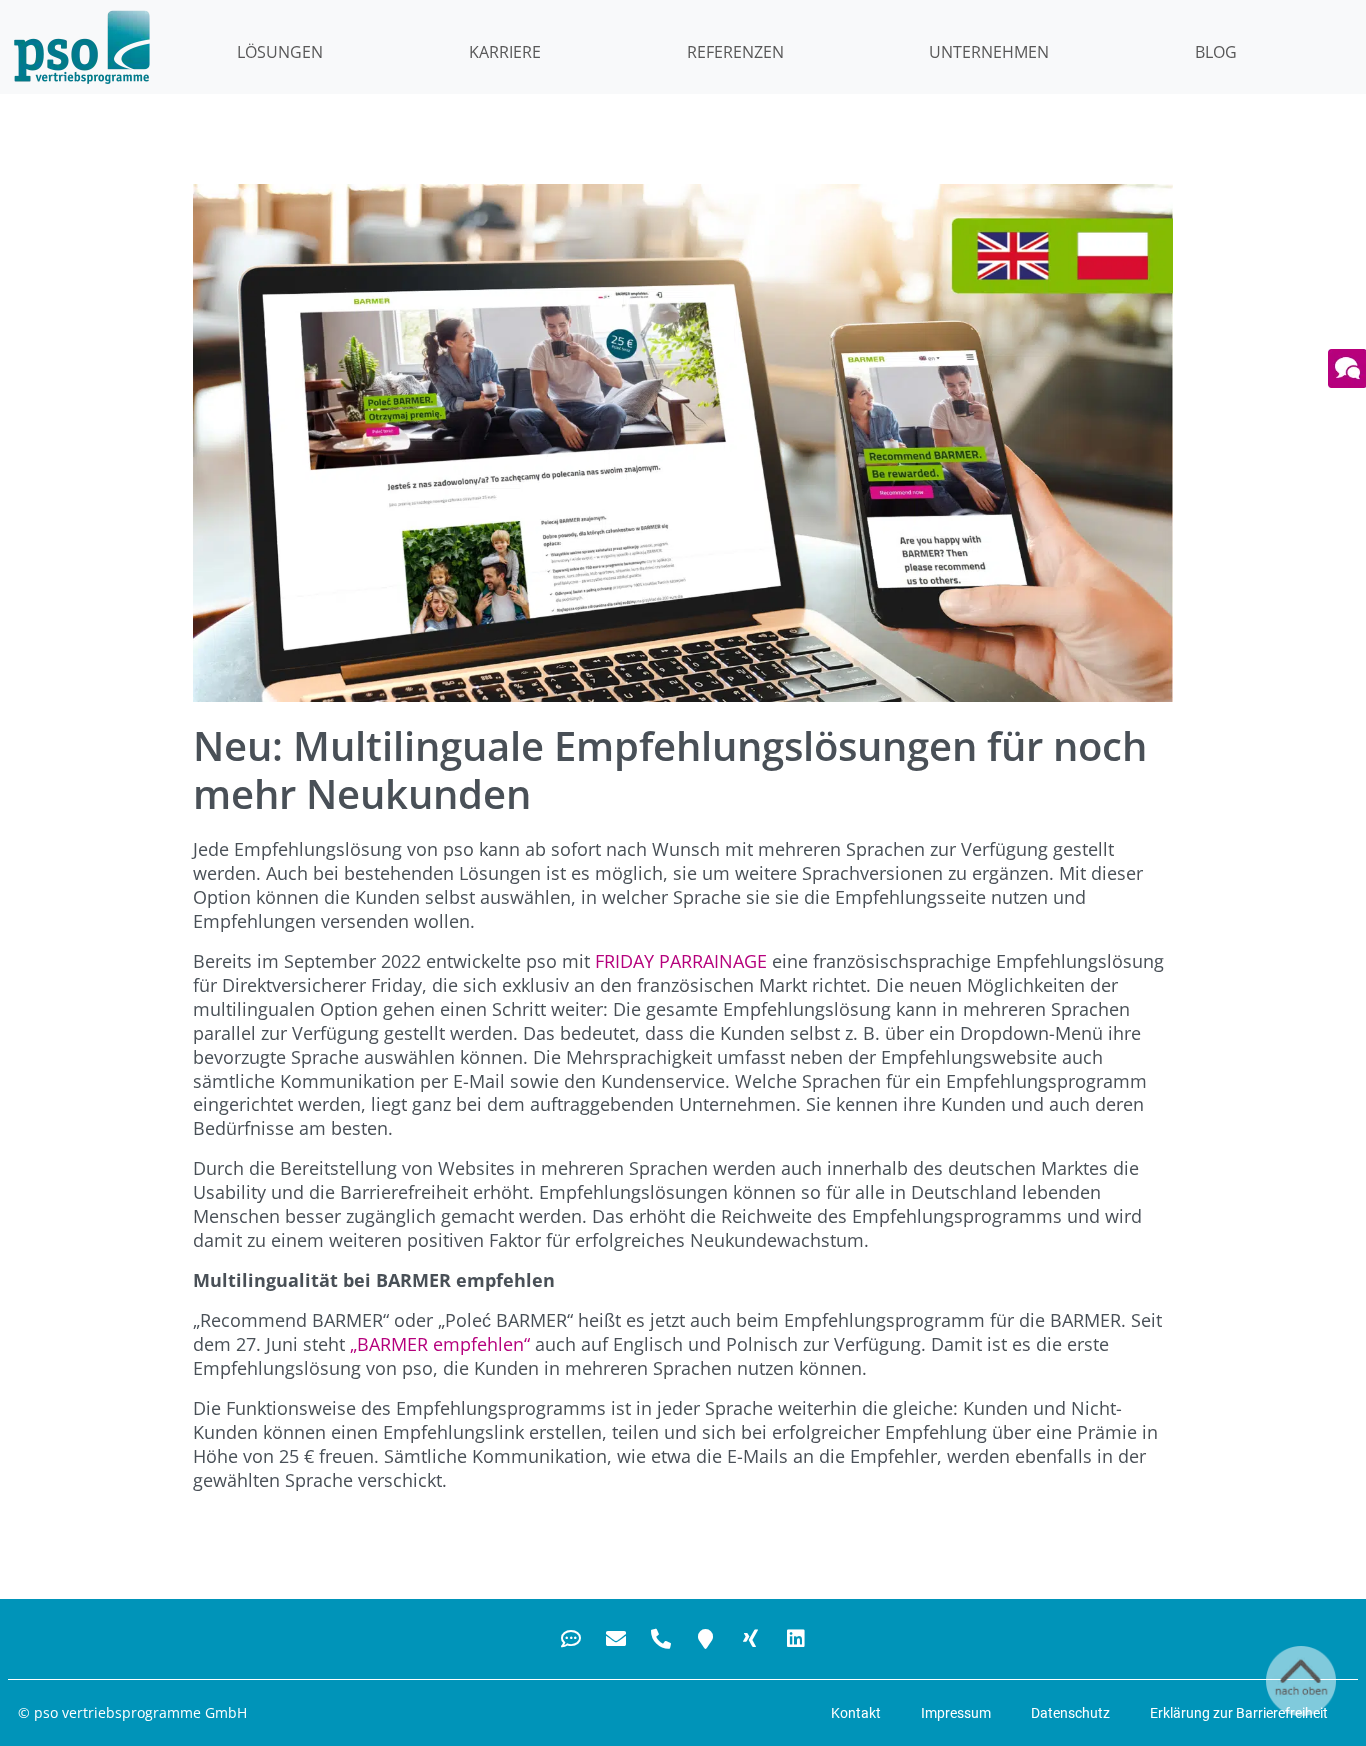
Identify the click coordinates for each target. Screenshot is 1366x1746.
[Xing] (751, 1639)
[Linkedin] (796, 1639)
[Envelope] (616, 1639)
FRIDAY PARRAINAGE (681, 961)
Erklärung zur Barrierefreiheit (1239, 1713)
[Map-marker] (706, 1639)
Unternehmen (989, 52)
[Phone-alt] (661, 1639)
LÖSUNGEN (280, 52)
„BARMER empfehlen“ (440, 1344)
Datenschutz (1070, 1713)
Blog (1216, 52)
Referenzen (735, 52)
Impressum (956, 1713)
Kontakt (856, 1713)
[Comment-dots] (571, 1639)
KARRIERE (505, 52)
